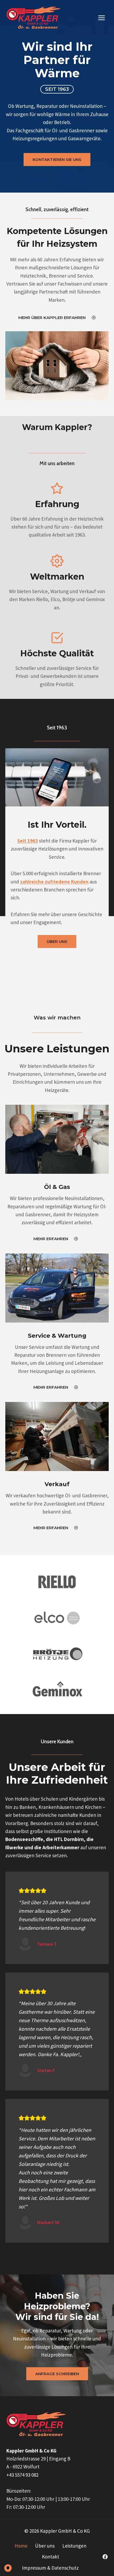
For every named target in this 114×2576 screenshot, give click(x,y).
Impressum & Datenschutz (50, 2568)
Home (21, 2546)
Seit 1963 (28, 841)
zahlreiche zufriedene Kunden (54, 882)
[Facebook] (105, 2557)
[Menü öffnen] (101, 18)
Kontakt (51, 2557)
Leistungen (74, 2546)
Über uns (45, 2546)
